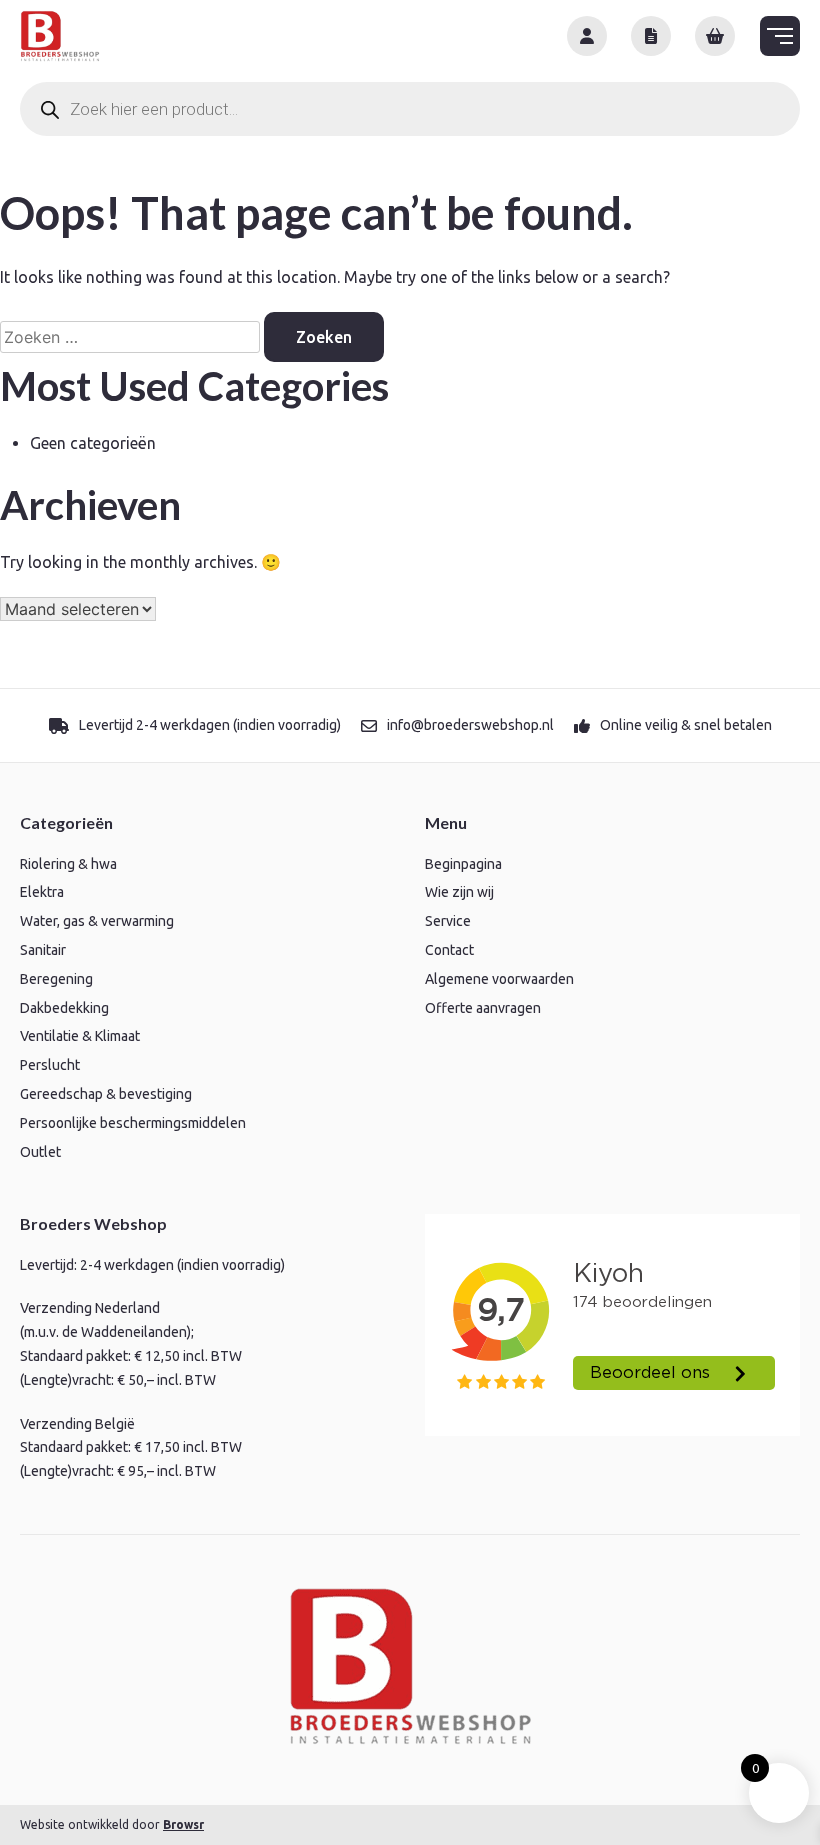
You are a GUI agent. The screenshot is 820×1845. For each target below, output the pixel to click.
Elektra (42, 892)
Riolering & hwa (68, 864)
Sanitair (43, 950)
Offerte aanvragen (483, 1008)
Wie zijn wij (459, 892)
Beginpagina (463, 864)
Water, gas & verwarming (97, 921)
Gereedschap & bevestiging (106, 1094)
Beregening (56, 979)
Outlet (40, 1152)
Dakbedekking (64, 1008)
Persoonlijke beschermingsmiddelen (133, 1123)
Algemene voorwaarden (499, 979)
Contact (449, 950)
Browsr (183, 1824)
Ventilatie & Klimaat (80, 1036)
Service (448, 921)
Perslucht (50, 1065)
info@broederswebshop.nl (470, 725)
